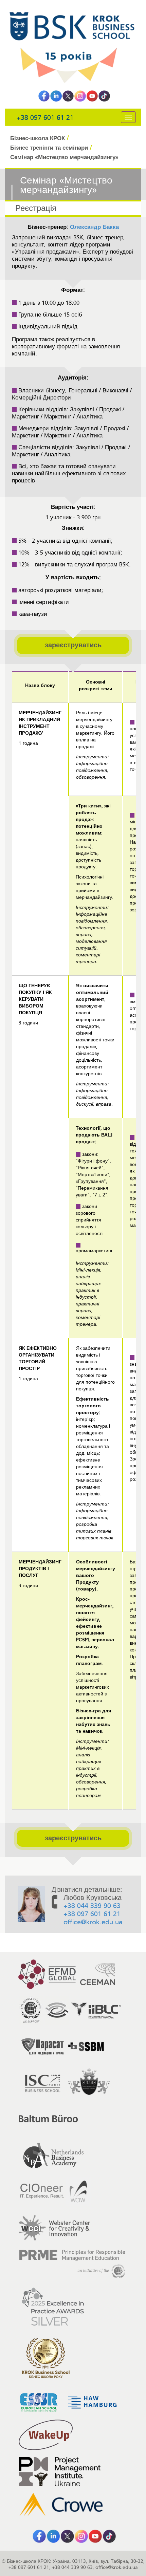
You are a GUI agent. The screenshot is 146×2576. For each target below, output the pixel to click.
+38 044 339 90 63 (92, 1906)
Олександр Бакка (94, 227)
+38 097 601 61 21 (45, 118)
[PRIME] (72, 2264)
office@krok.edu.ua (93, 1922)
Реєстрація (36, 208)
